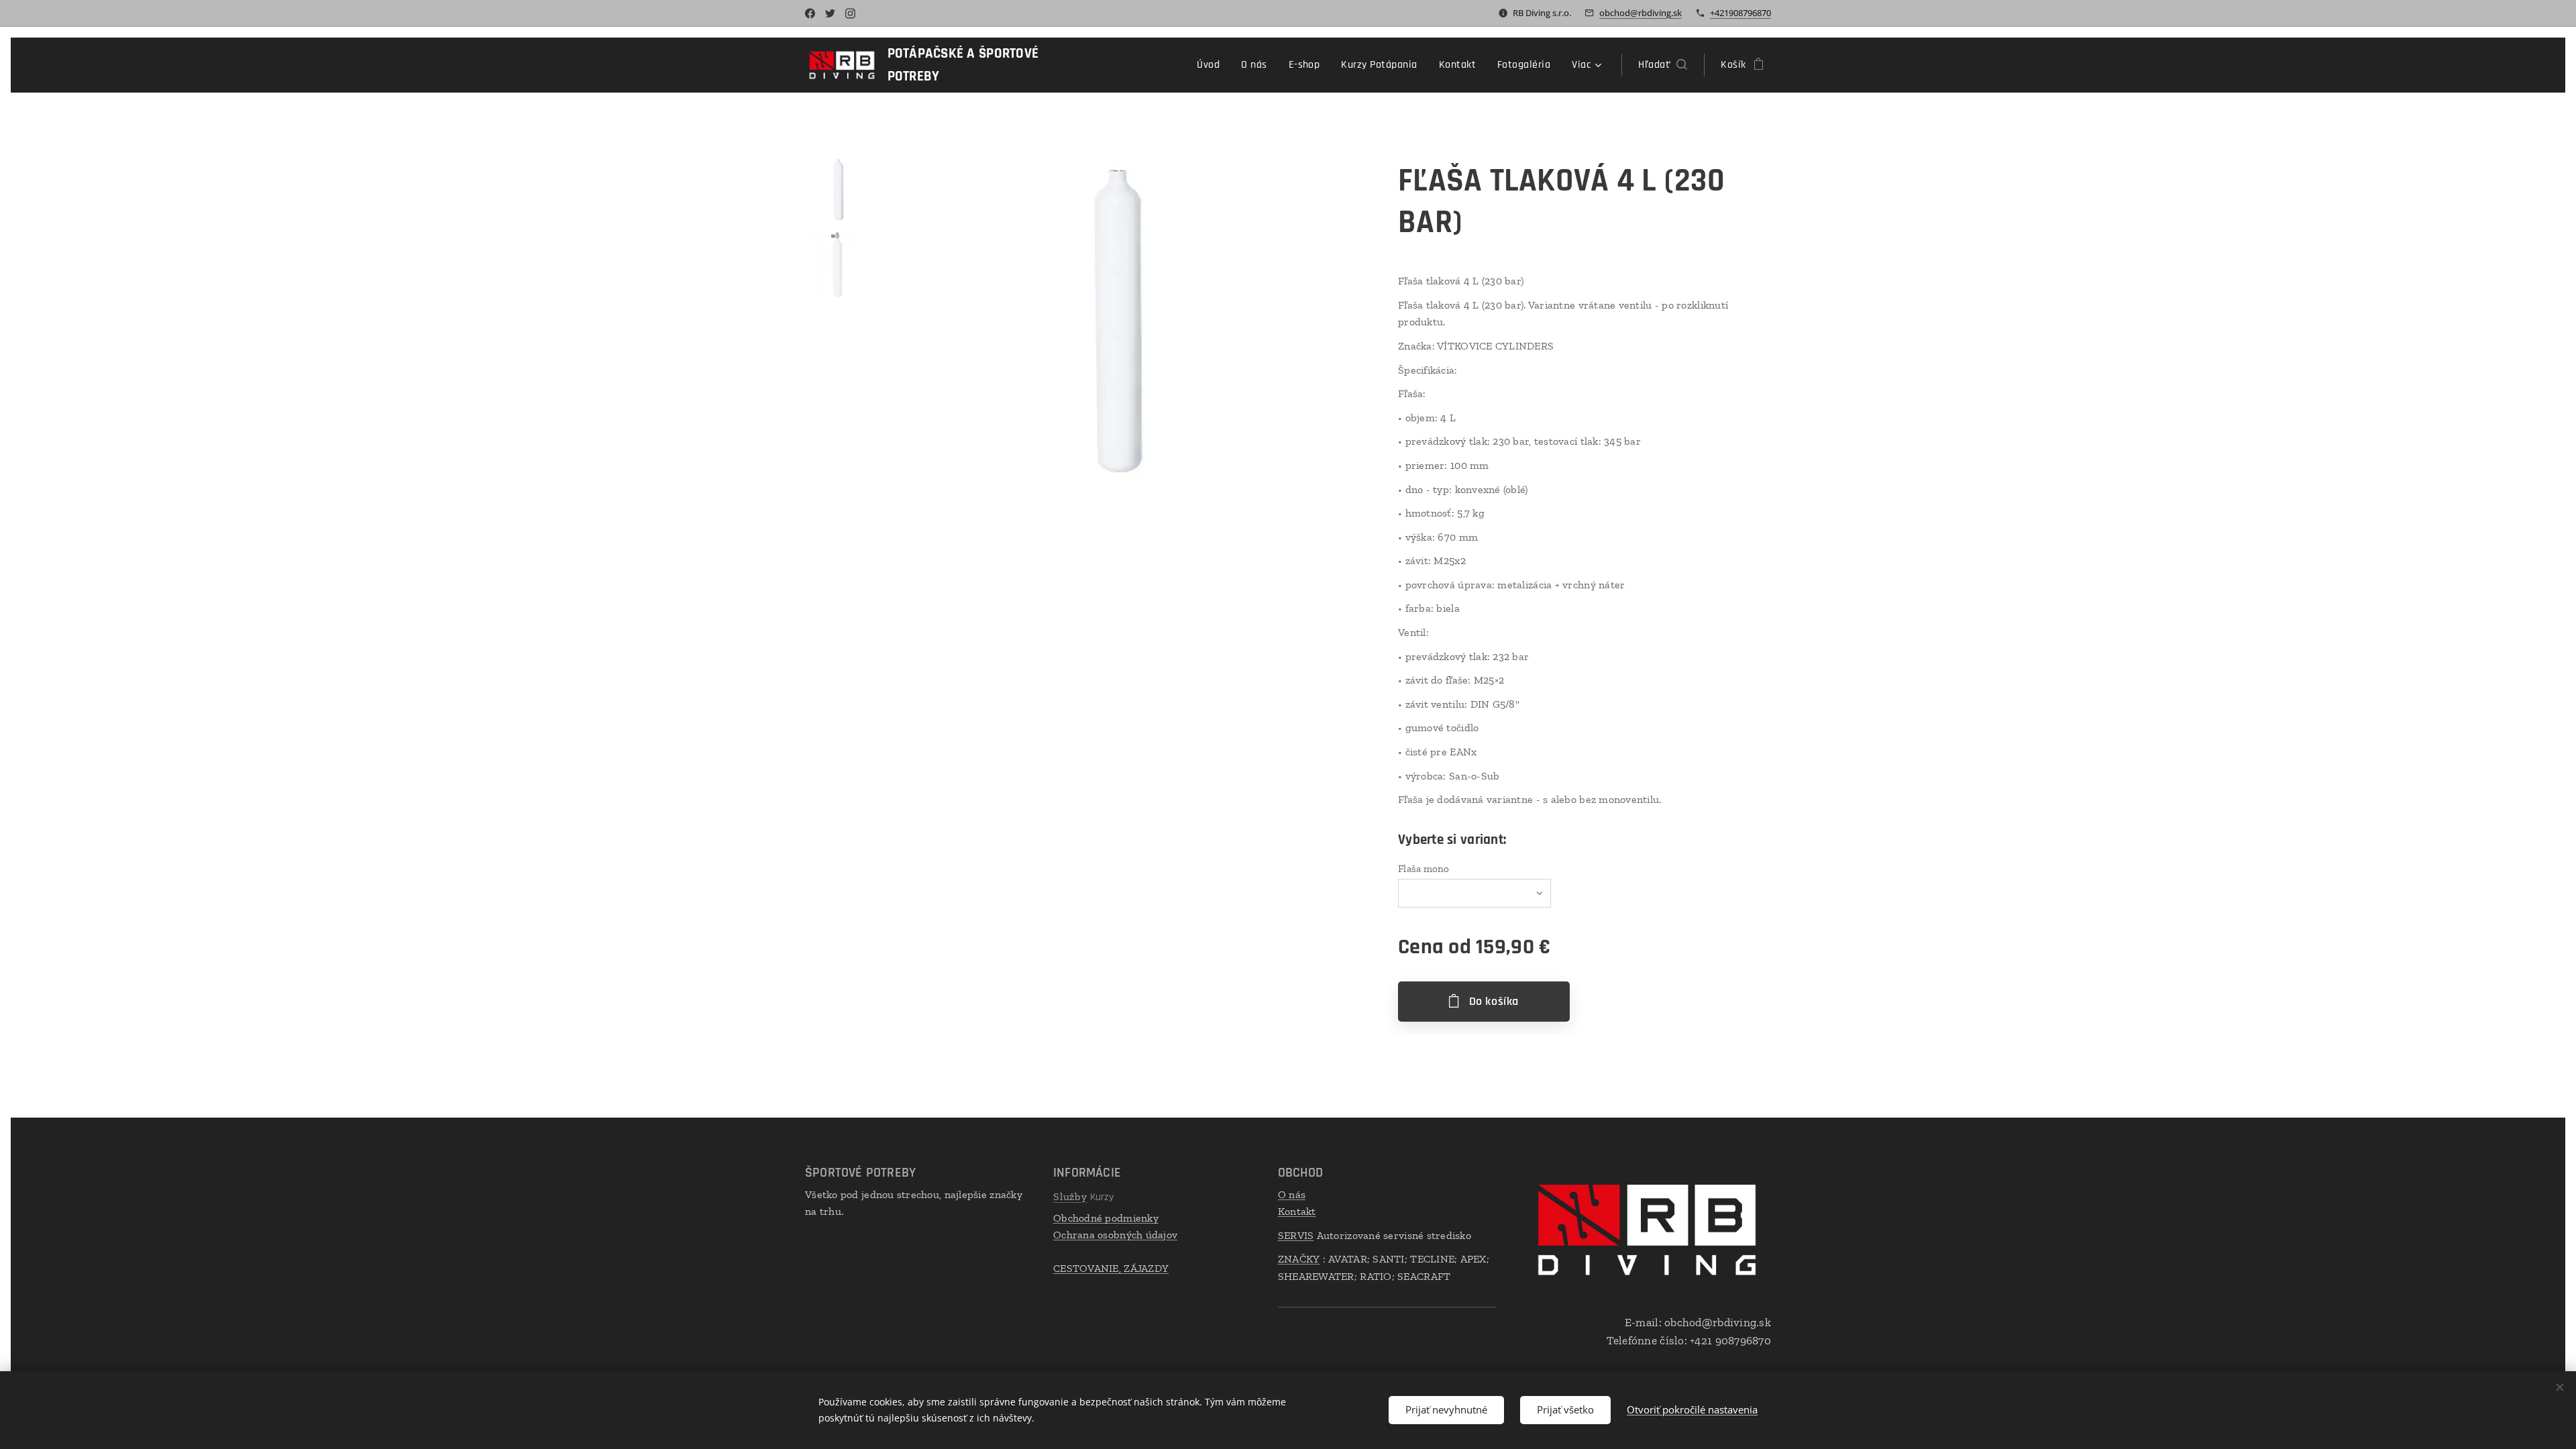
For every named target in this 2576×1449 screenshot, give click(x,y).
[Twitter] (830, 13)
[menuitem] (1212, 65)
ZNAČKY (1299, 1259)
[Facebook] (810, 13)
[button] (1663, 65)
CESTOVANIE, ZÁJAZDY (1111, 1268)
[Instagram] (850, 13)
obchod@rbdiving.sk (1641, 13)
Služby (1070, 1196)
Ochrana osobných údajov (1115, 1235)
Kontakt (1297, 1211)
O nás (1292, 1194)
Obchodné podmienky (1106, 1218)
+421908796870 (1740, 13)
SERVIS (1296, 1235)
